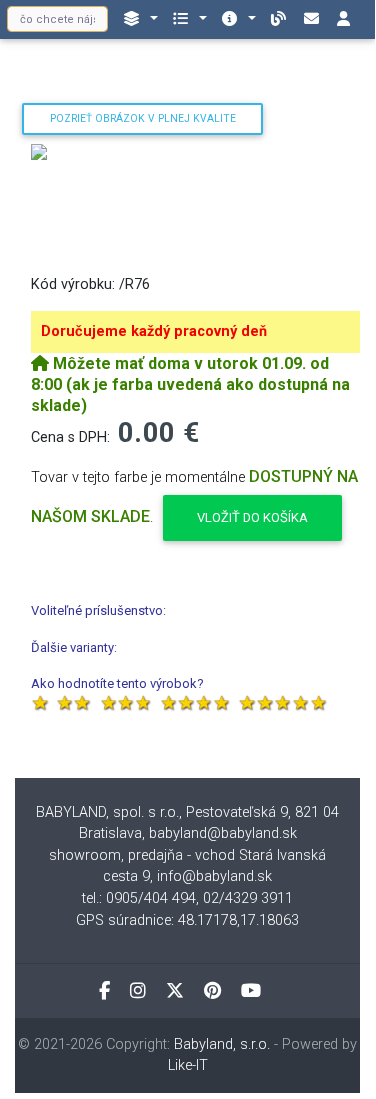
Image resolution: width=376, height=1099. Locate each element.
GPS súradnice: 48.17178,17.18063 (187, 920)
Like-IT (188, 1065)
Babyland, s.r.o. (222, 1044)
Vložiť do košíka (252, 517)
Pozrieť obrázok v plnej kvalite (143, 118)
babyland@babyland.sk (223, 833)
